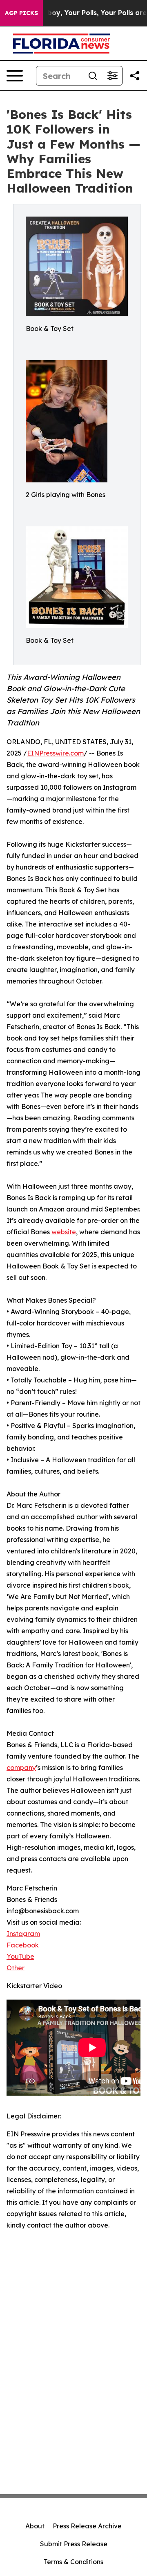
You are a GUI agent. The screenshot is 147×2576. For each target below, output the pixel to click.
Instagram (23, 1934)
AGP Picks (21, 13)
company (21, 1768)
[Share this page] (135, 76)
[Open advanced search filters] (112, 76)
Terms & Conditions (73, 2562)
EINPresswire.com (55, 753)
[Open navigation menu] (15, 76)
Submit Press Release (74, 2544)
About (35, 2526)
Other (16, 1968)
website (64, 1232)
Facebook (23, 1945)
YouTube (20, 1956)
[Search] (93, 76)
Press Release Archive (87, 2526)
